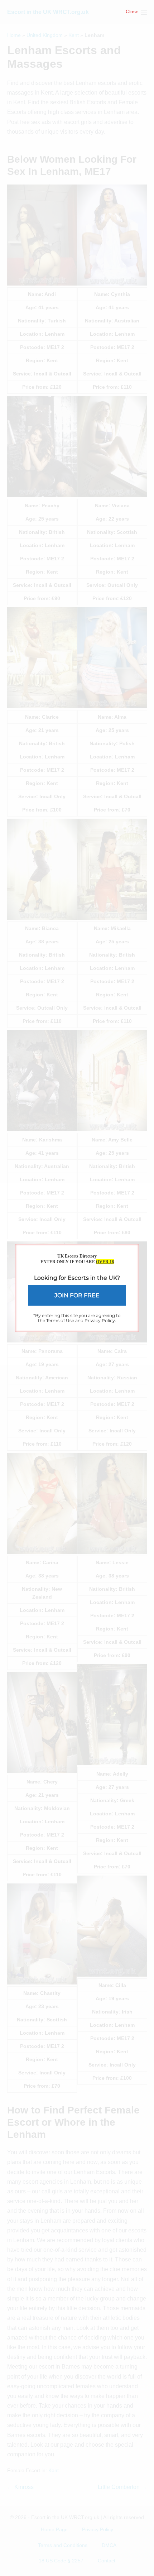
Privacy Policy (100, 1320)
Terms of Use (60, 1320)
